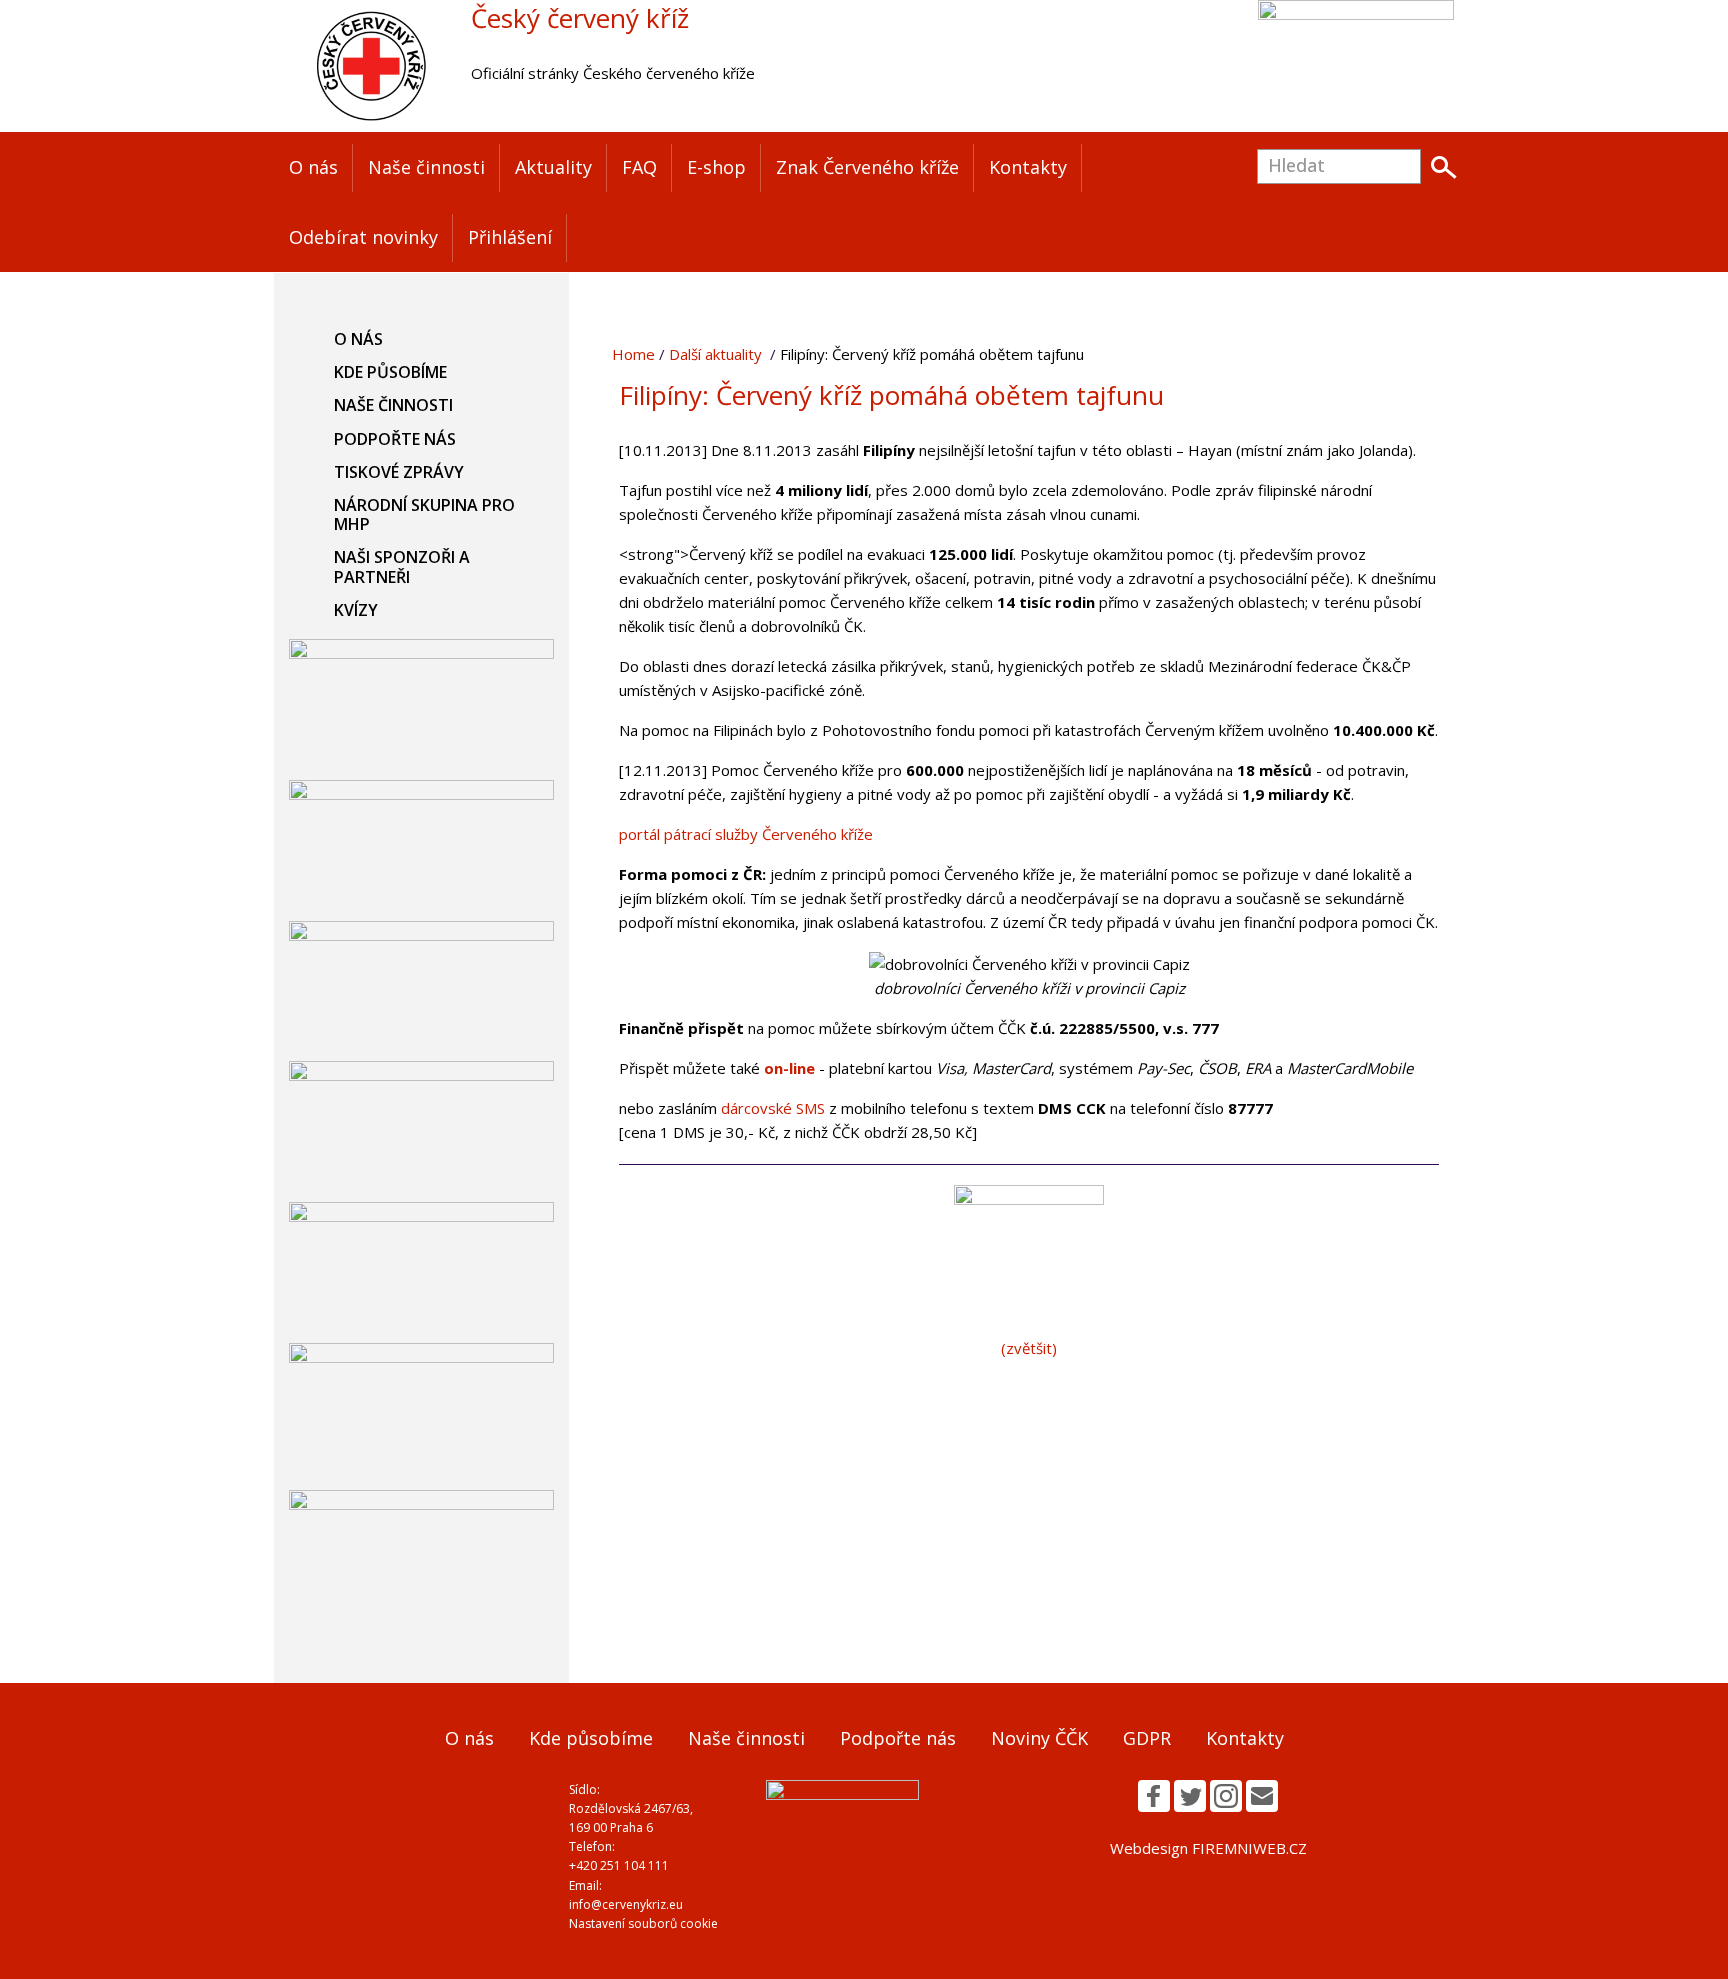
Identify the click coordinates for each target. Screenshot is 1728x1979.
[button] (1154, 1796)
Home (633, 354)
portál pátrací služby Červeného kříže (746, 834)
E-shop (716, 167)
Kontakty (1028, 167)
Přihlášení (510, 237)
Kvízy (356, 610)
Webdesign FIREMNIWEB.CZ (1208, 1848)
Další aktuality (715, 354)
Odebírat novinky (363, 237)
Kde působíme (390, 372)
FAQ (639, 167)
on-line (789, 1068)
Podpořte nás (395, 439)
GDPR (1147, 1738)
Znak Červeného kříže (867, 167)
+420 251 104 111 (619, 1865)
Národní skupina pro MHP (424, 514)
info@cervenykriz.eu (626, 1904)
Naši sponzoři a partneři (402, 566)
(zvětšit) (1029, 1348)
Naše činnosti (426, 167)
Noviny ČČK (1039, 1738)
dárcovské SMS (775, 1108)
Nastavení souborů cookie (643, 1923)
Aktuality (553, 167)
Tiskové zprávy (399, 472)
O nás (313, 167)
